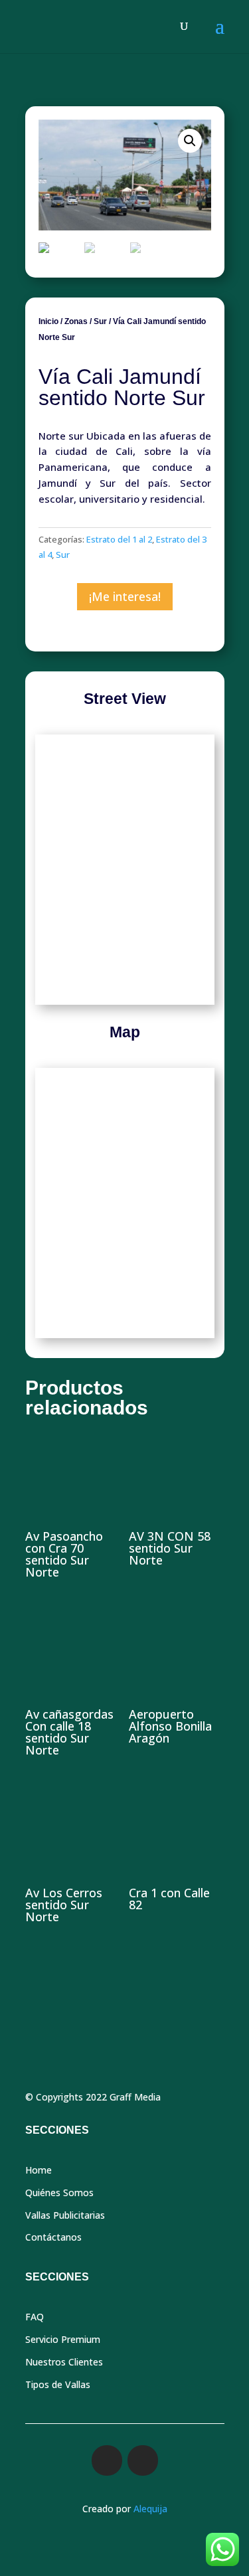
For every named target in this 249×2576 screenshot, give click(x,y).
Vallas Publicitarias (65, 2215)
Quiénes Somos (59, 2192)
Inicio (48, 321)
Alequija (150, 2509)
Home (39, 2170)
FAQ (35, 2317)
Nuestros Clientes (64, 2362)
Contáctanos (53, 2237)
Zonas (76, 321)
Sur (100, 321)
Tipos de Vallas (58, 2384)
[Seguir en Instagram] (143, 2460)
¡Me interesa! (125, 596)
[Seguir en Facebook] (107, 2460)
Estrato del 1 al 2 (119, 539)
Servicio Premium (63, 2339)
